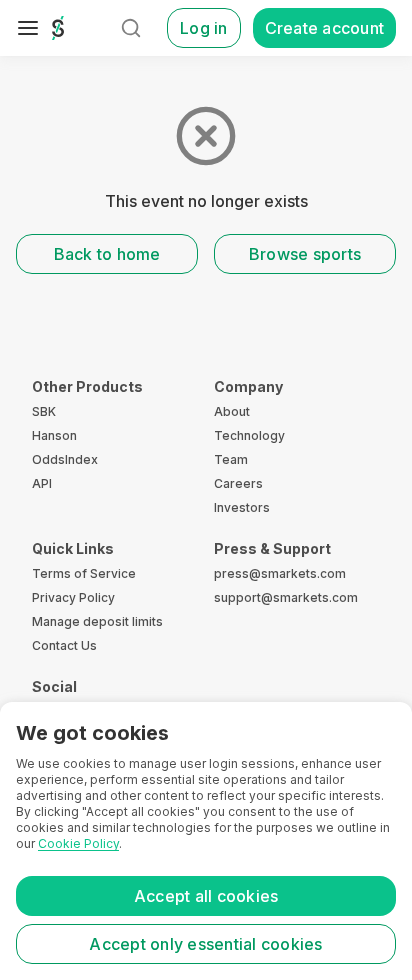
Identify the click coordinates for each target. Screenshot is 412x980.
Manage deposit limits (97, 621)
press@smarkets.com (280, 573)
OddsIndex (65, 459)
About (232, 411)
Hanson (54, 435)
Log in (204, 28)
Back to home (107, 254)
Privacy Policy (73, 597)
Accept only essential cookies (205, 944)
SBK (44, 411)
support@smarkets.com (286, 597)
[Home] (58, 28)
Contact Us (64, 645)
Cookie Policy (78, 843)
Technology (249, 435)
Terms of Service (84, 573)
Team (231, 459)
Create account (325, 28)
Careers (238, 483)
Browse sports (305, 254)
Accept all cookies (206, 896)
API (42, 483)
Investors (242, 507)
